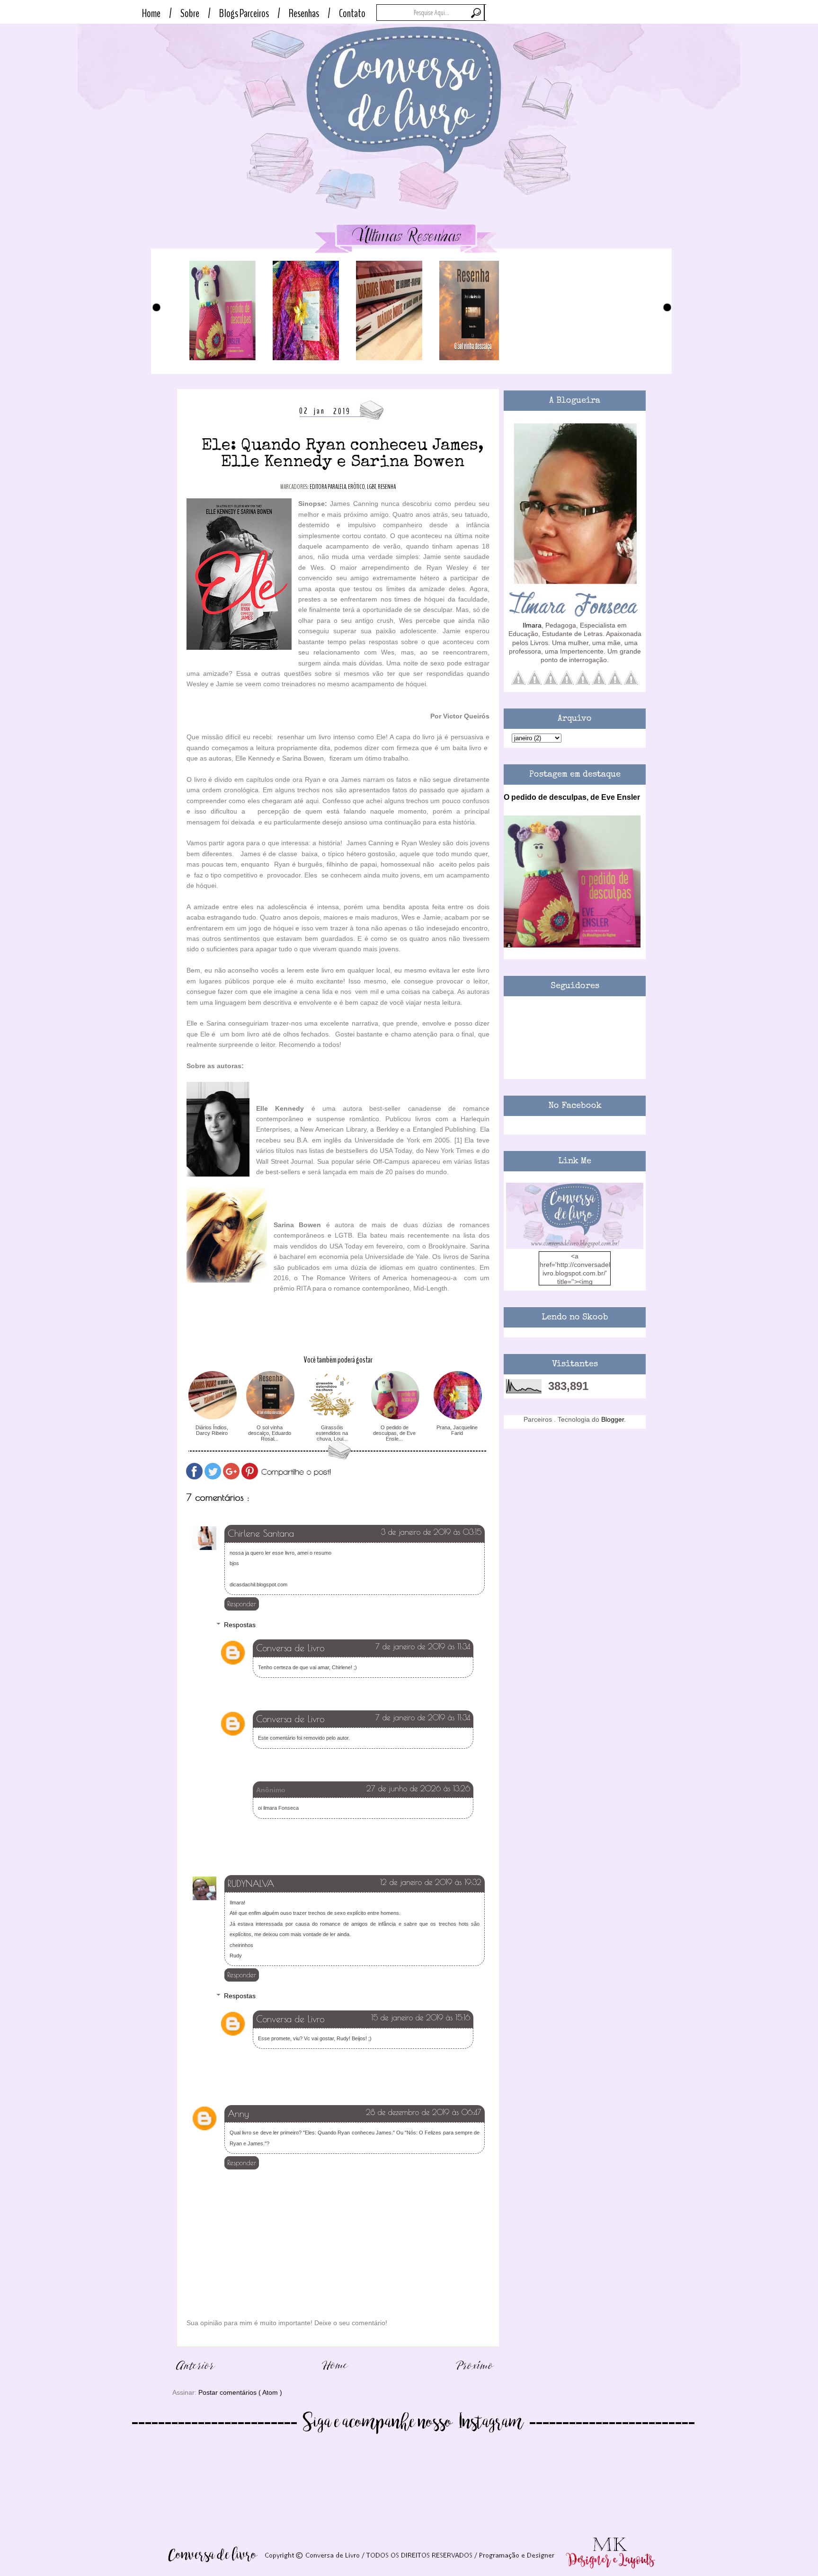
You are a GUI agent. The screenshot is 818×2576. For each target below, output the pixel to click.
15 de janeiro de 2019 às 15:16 (421, 2018)
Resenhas (304, 13)
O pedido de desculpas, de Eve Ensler (572, 797)
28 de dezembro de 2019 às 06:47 (424, 2112)
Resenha (387, 487)
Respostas (240, 1625)
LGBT (371, 487)
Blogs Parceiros (244, 13)
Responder (242, 1604)
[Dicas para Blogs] (575, 1247)
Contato (352, 13)
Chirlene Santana (261, 1533)
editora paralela (328, 487)
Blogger (613, 1419)
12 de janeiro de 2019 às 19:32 (431, 1882)
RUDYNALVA (251, 1884)
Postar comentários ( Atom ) (240, 2392)
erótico (356, 487)
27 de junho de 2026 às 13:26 (418, 1788)
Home (151, 13)
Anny (238, 2114)
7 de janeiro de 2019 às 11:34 (423, 1647)
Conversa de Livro (290, 1648)
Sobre (190, 13)
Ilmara (532, 625)
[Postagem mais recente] (196, 2375)
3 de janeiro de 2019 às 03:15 (431, 1532)
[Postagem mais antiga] (475, 2375)
